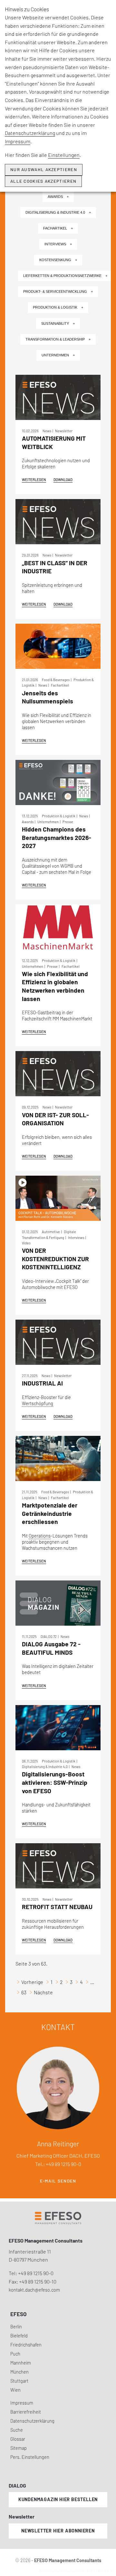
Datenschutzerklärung (30, 133)
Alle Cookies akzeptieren (43, 181)
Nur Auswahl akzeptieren (44, 169)
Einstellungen (64, 155)
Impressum (18, 141)
